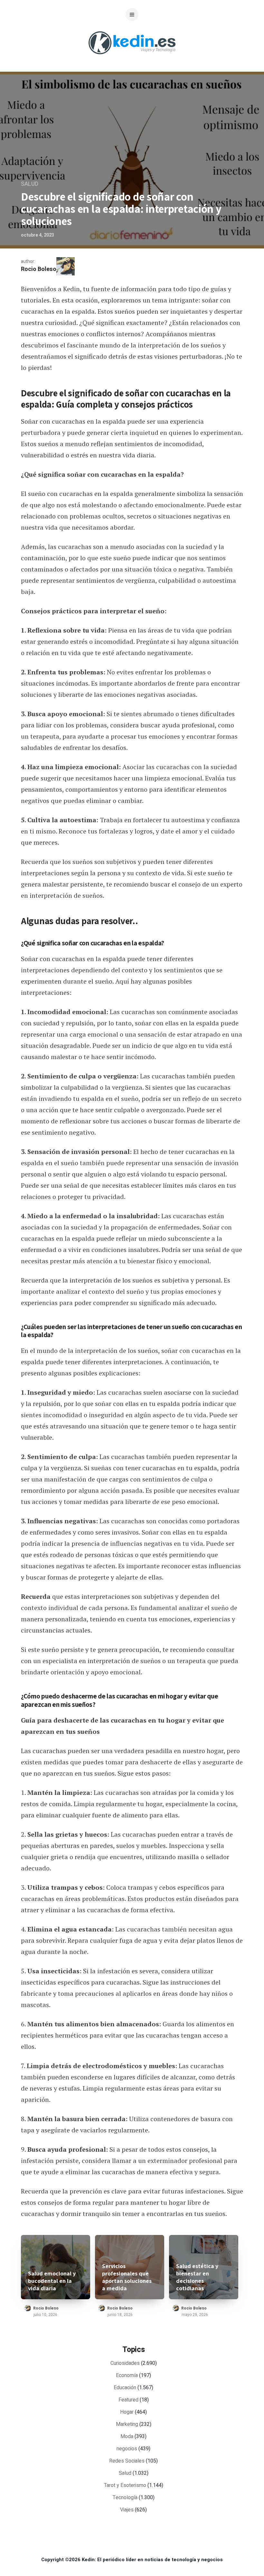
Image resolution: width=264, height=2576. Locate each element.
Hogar (127, 2412)
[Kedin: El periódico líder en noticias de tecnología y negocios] (132, 59)
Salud (30, 184)
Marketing (127, 2424)
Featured (128, 2400)
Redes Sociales (127, 2461)
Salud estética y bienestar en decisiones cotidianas (197, 2277)
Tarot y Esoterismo (125, 2485)
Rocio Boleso (39, 269)
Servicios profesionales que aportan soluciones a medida (127, 2277)
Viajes (127, 2510)
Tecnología (125, 2498)
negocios (127, 2449)
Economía (127, 2375)
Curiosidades (125, 2363)
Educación (125, 2388)
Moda (127, 2436)
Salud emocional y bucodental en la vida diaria (52, 2281)
